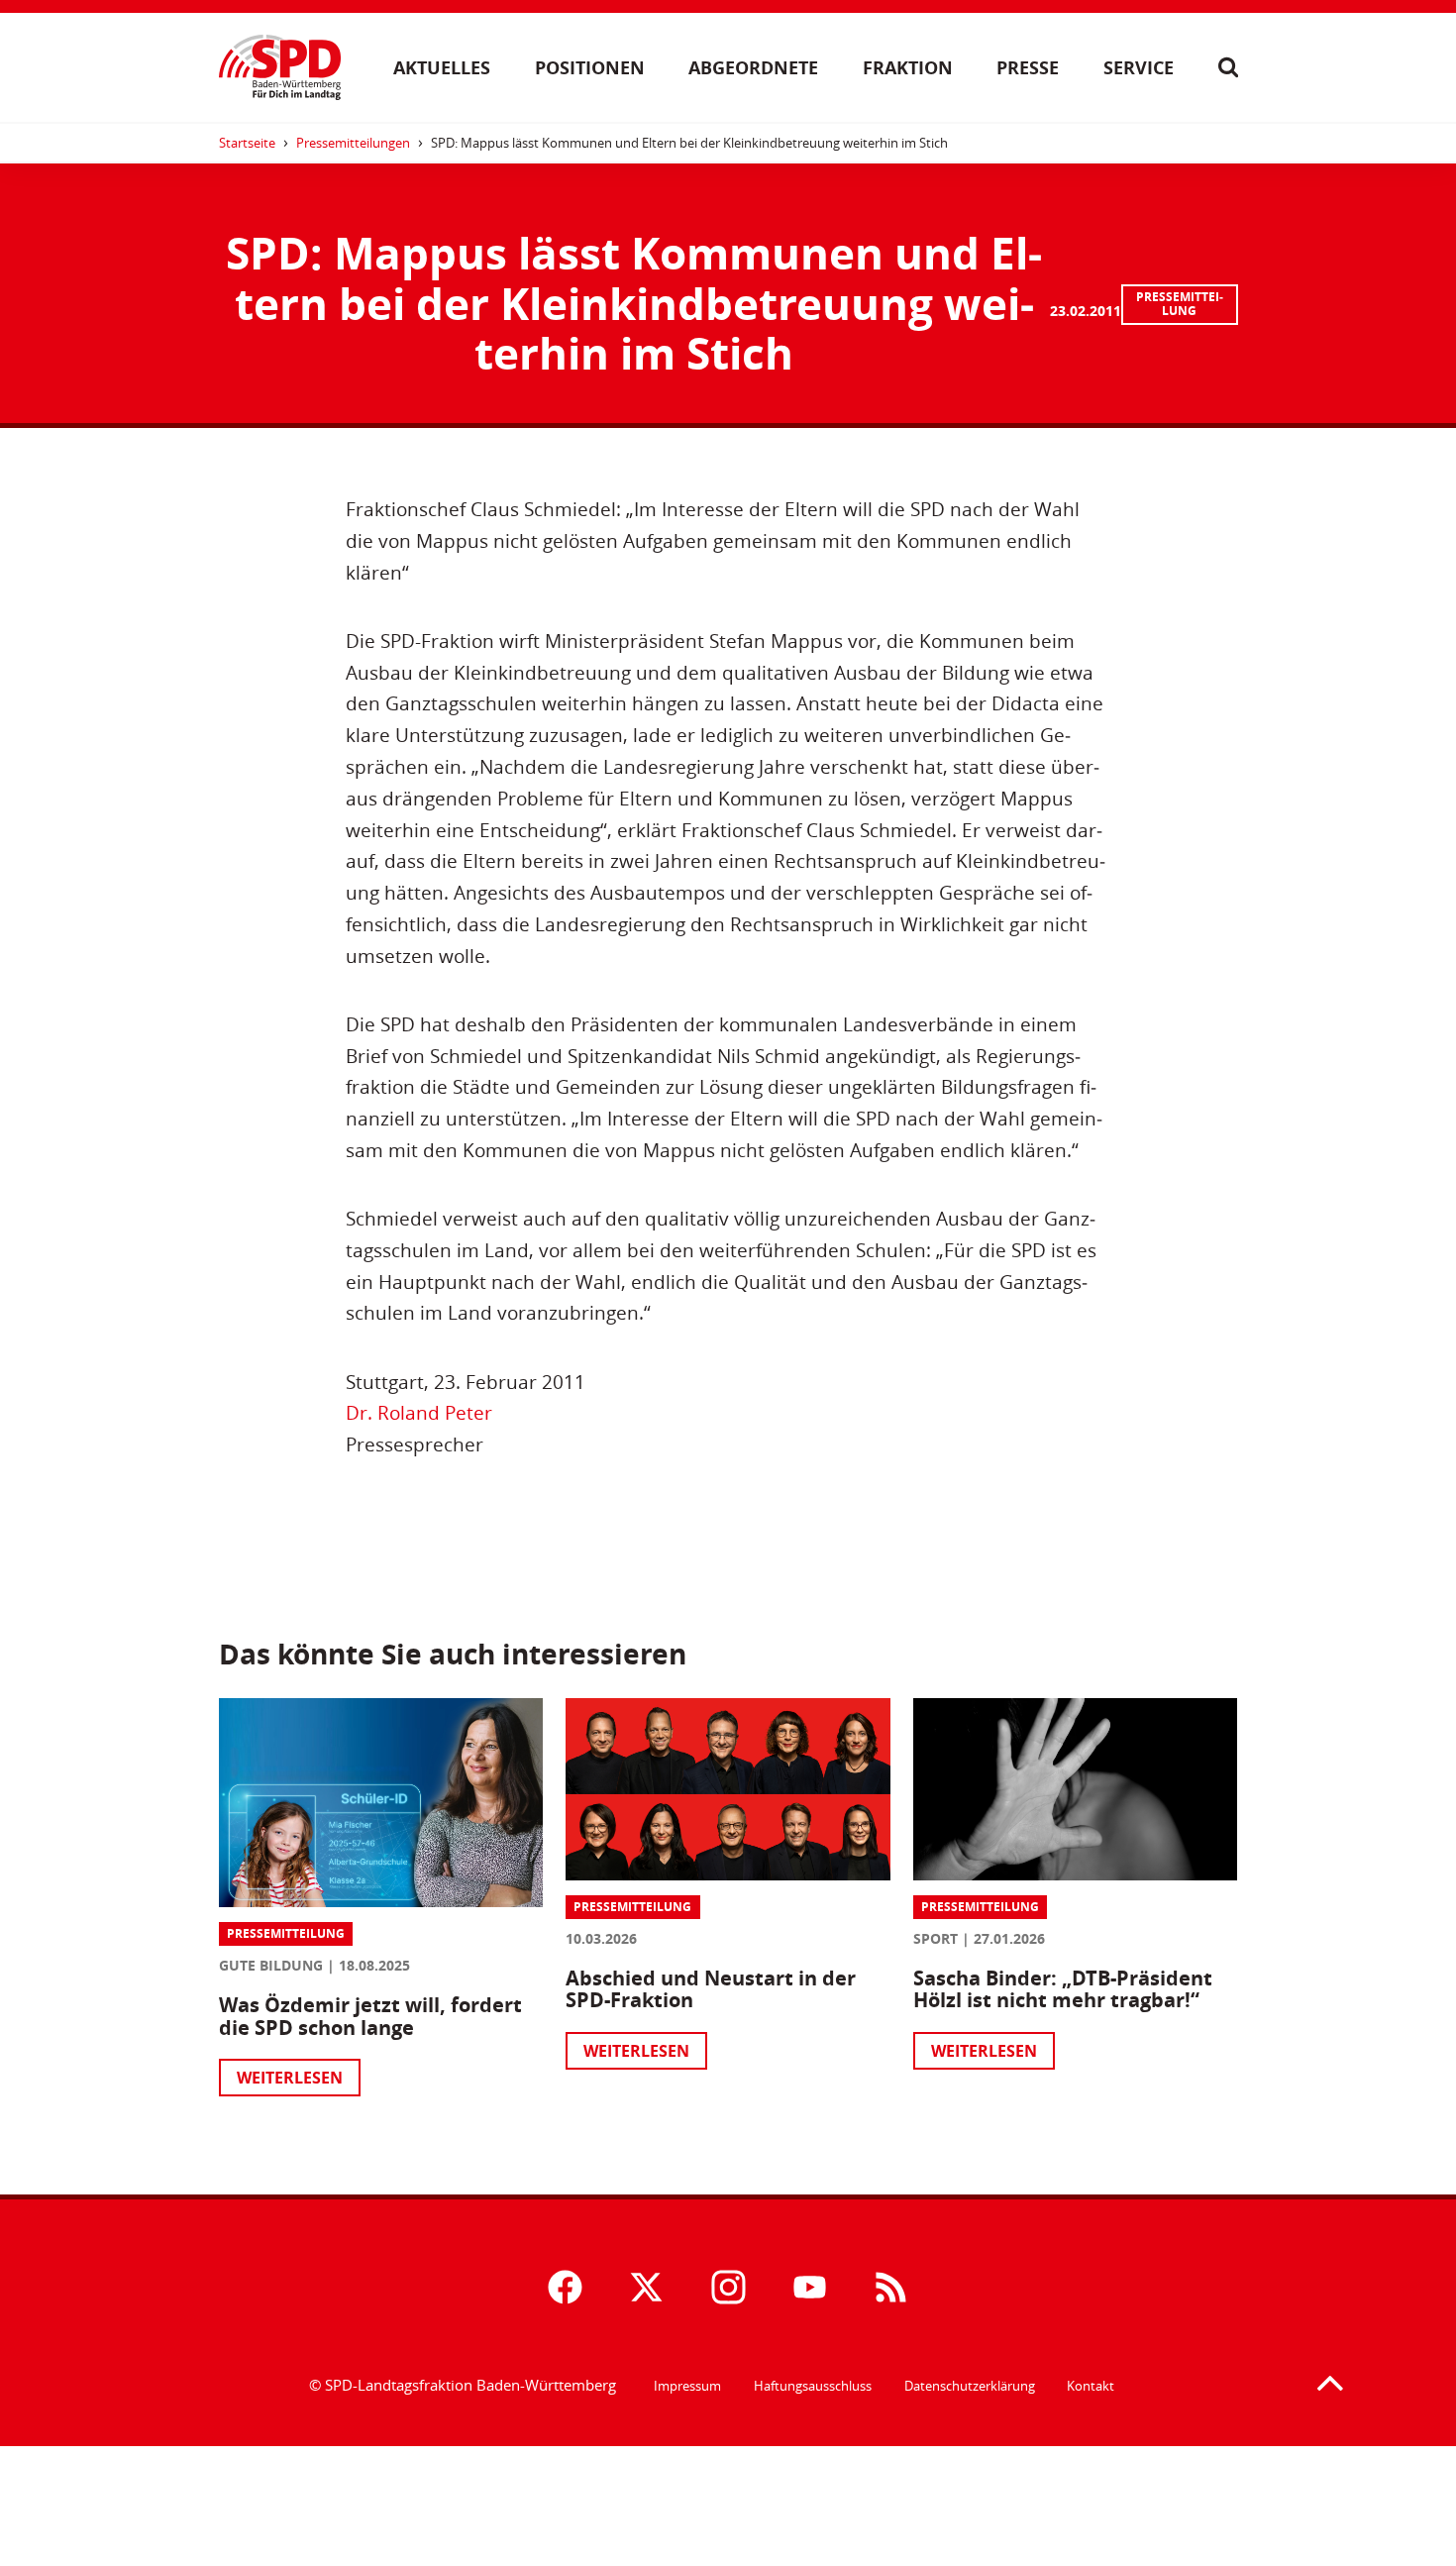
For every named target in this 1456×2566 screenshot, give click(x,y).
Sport (936, 1938)
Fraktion (908, 67)
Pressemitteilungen (353, 143)
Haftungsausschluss (813, 2386)
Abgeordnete (753, 67)
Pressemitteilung (1180, 304)
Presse (1028, 67)
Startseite (247, 143)
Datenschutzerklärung (970, 2386)
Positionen (590, 67)
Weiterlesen (290, 2078)
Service (1139, 67)
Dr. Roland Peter (419, 1412)
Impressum (687, 2386)
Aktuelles (442, 67)
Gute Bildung (271, 1965)
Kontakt (1091, 2386)
